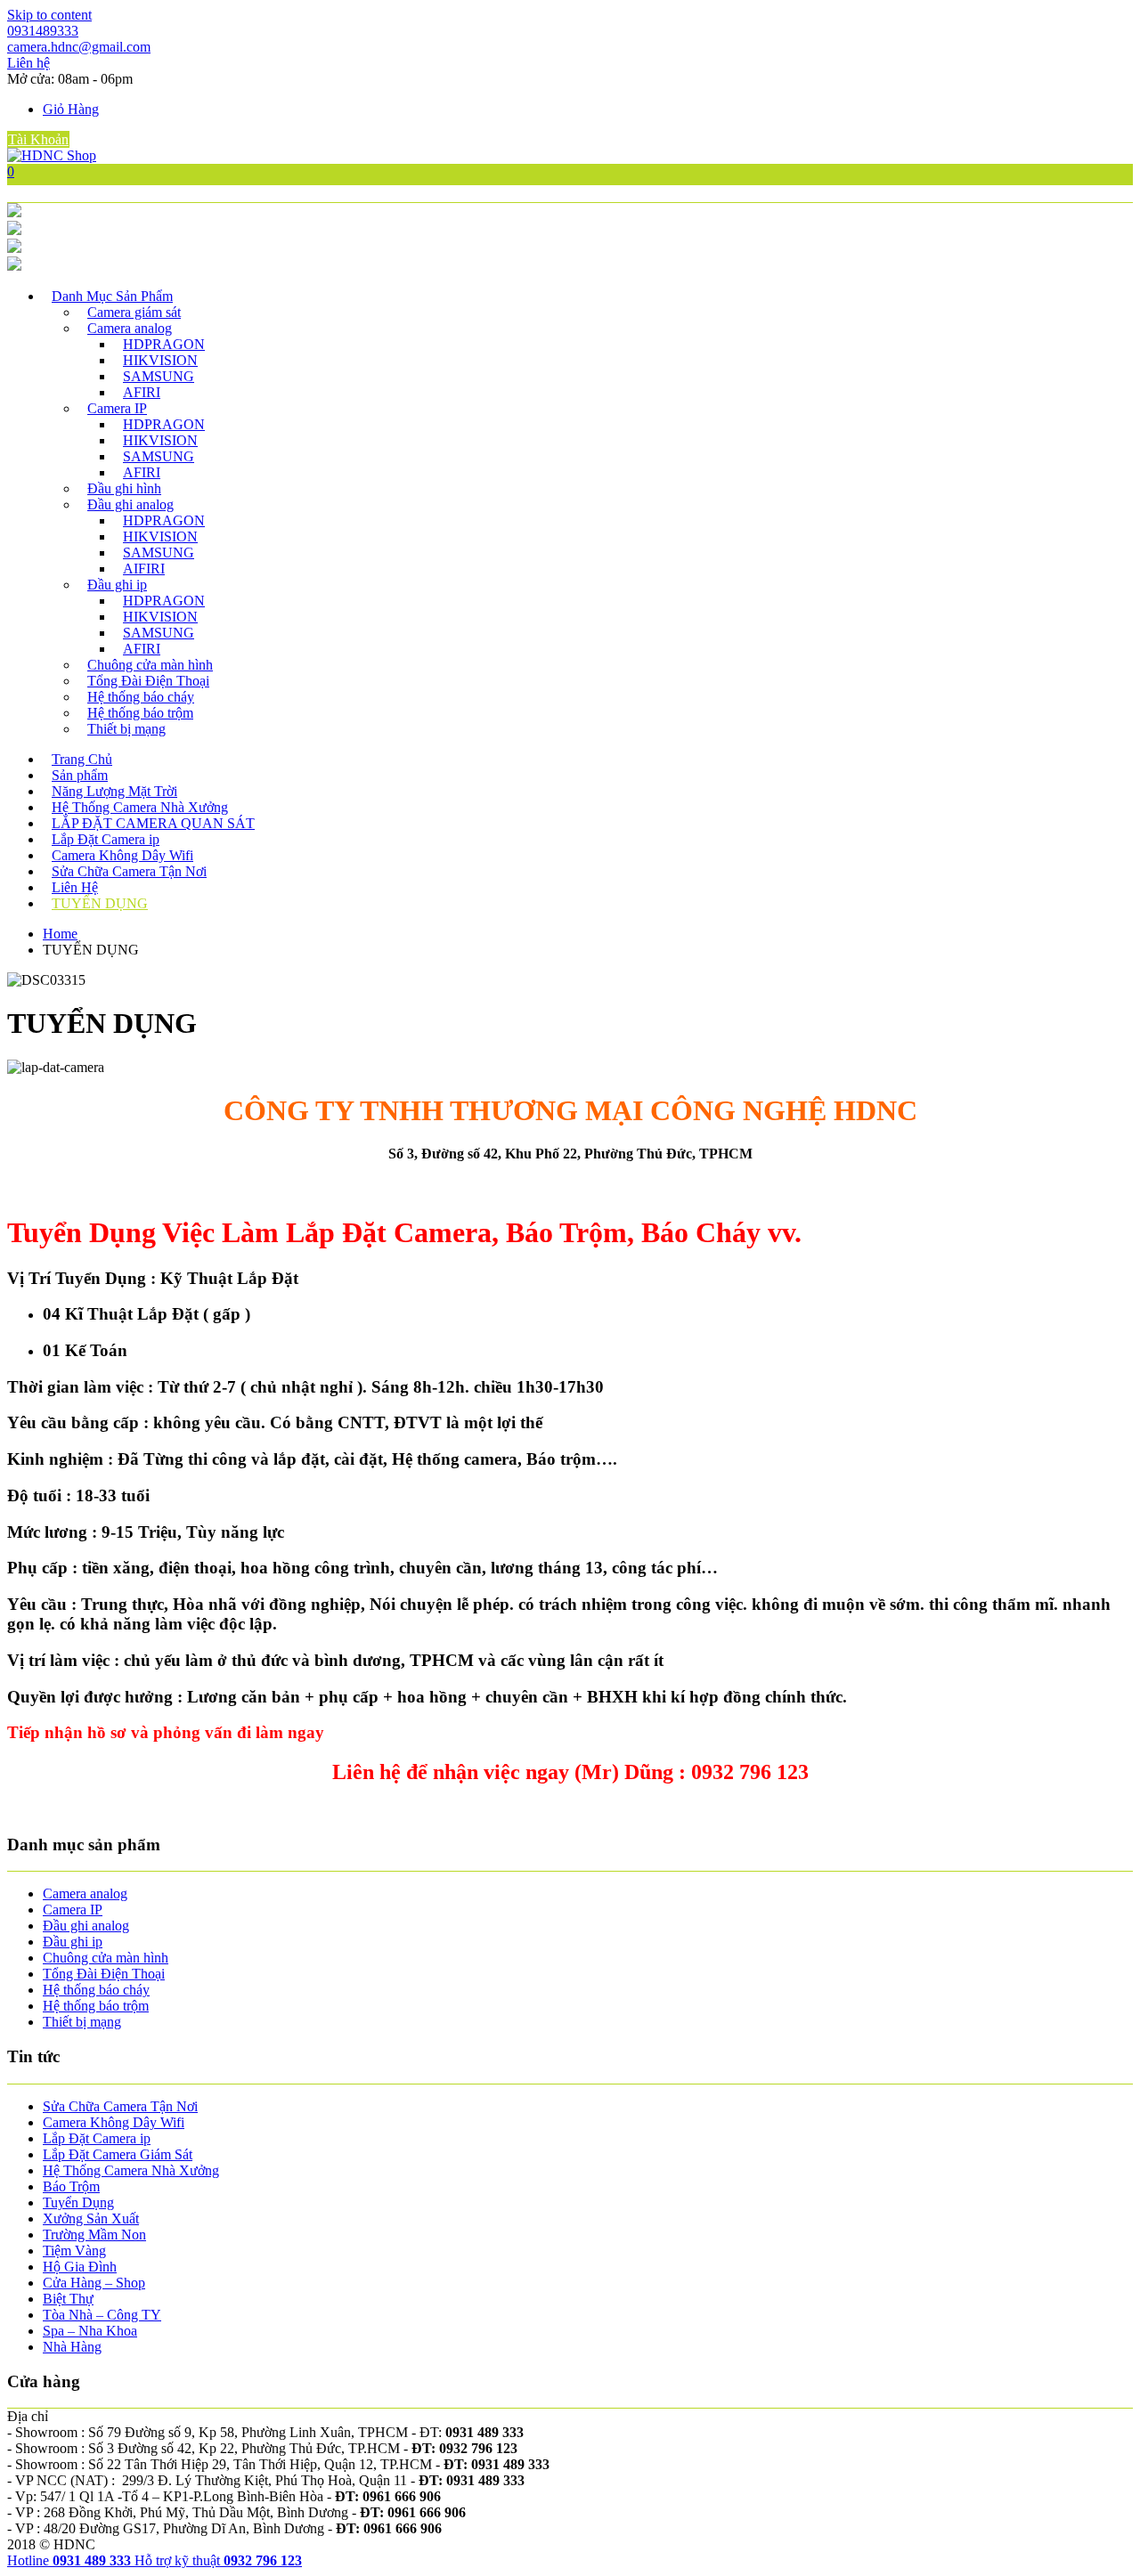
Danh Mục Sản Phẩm (112, 296)
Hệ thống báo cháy (141, 697)
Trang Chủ (82, 759)
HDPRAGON (164, 344)
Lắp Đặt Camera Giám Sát (118, 2154)
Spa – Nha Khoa (90, 2331)
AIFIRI (144, 569)
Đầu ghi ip (117, 585)
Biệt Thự (68, 2299)
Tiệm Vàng (74, 2251)
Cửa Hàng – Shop (94, 2283)
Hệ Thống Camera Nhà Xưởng (140, 807)
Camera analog (130, 328)
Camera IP (117, 408)
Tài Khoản (38, 139)
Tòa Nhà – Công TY (102, 2315)
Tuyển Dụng (78, 2202)
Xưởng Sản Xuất (91, 2218)
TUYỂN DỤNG (100, 903)
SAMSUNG (159, 376)
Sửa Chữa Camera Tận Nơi (129, 871)
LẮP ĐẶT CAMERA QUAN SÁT (153, 823)
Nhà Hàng (72, 2347)
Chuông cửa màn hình (150, 665)
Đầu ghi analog (130, 504)
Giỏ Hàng (71, 109)
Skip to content (49, 15)
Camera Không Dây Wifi (122, 855)
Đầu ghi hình (124, 488)
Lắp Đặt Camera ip (106, 839)
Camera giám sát (134, 312)
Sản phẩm (80, 775)
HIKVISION (160, 360)
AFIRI (142, 392)
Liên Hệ (75, 887)
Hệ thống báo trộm (140, 713)
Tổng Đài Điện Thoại (148, 681)
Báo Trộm (71, 2186)
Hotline (69, 2560)
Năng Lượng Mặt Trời (114, 791)
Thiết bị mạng (126, 729)
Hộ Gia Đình (80, 2267)
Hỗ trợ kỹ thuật (218, 2560)
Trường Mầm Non (94, 2235)
